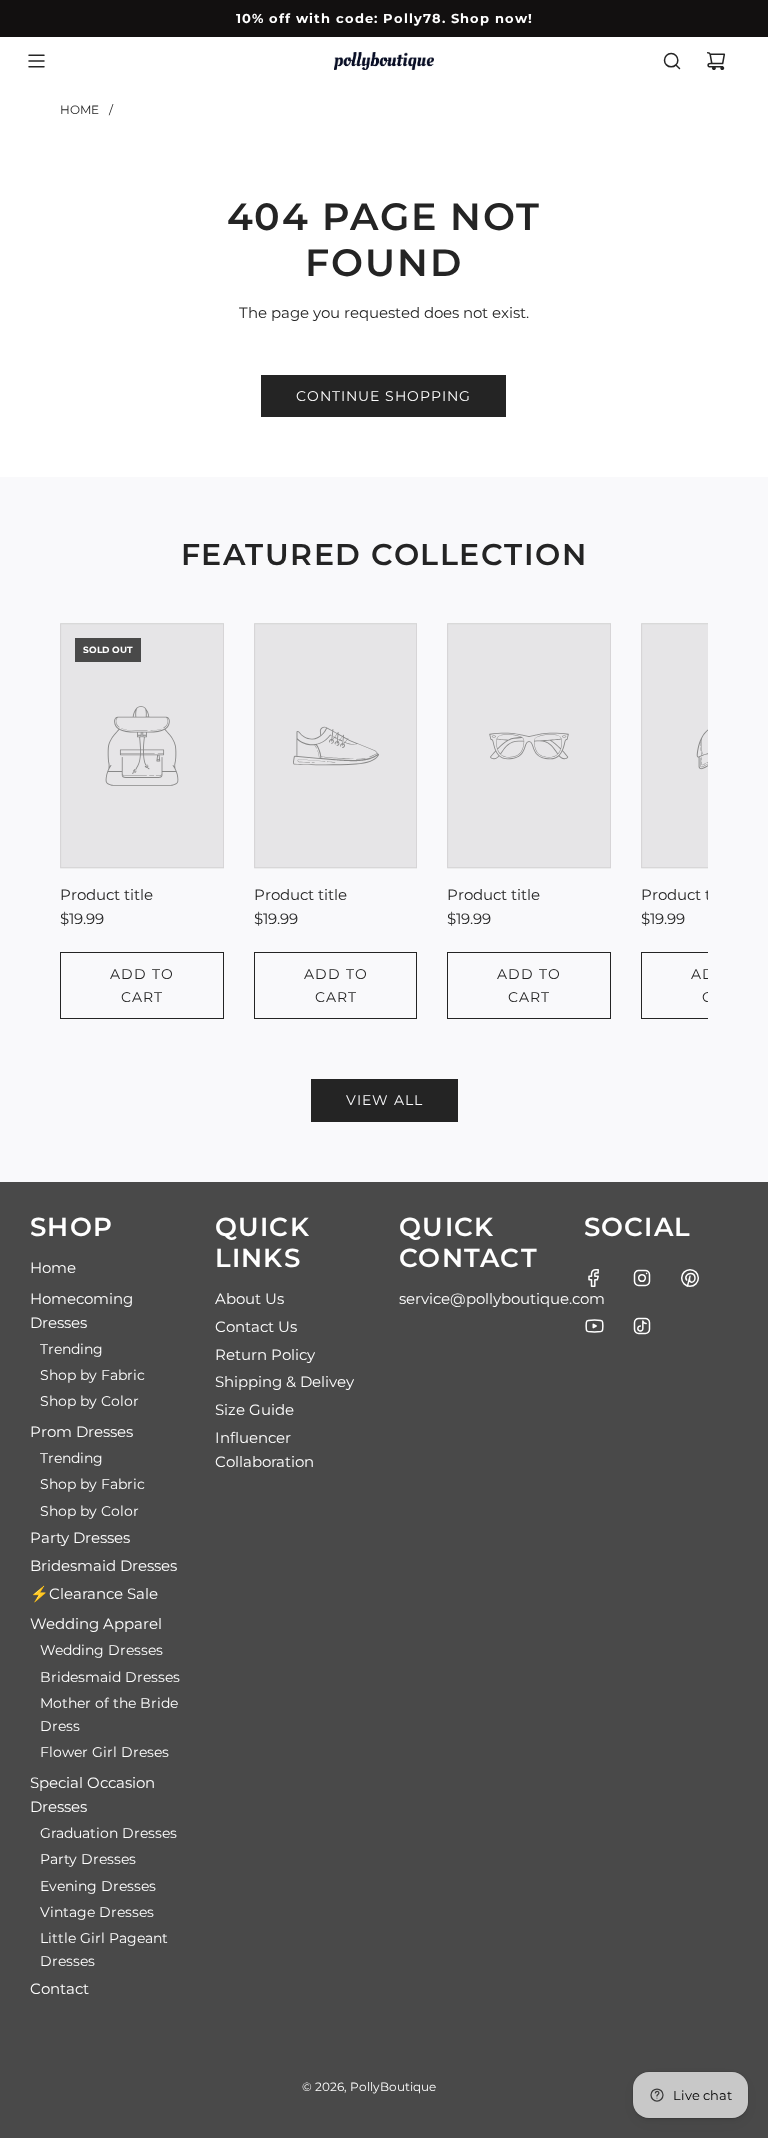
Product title (106, 894)
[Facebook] (594, 1278)
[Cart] (716, 61)
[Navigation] (36, 61)
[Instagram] (642, 1278)
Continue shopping (383, 396)
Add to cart (142, 985)
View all (384, 1100)
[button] (97, 821)
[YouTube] (594, 1326)
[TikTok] (642, 1326)
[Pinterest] (690, 1278)
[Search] (672, 61)
